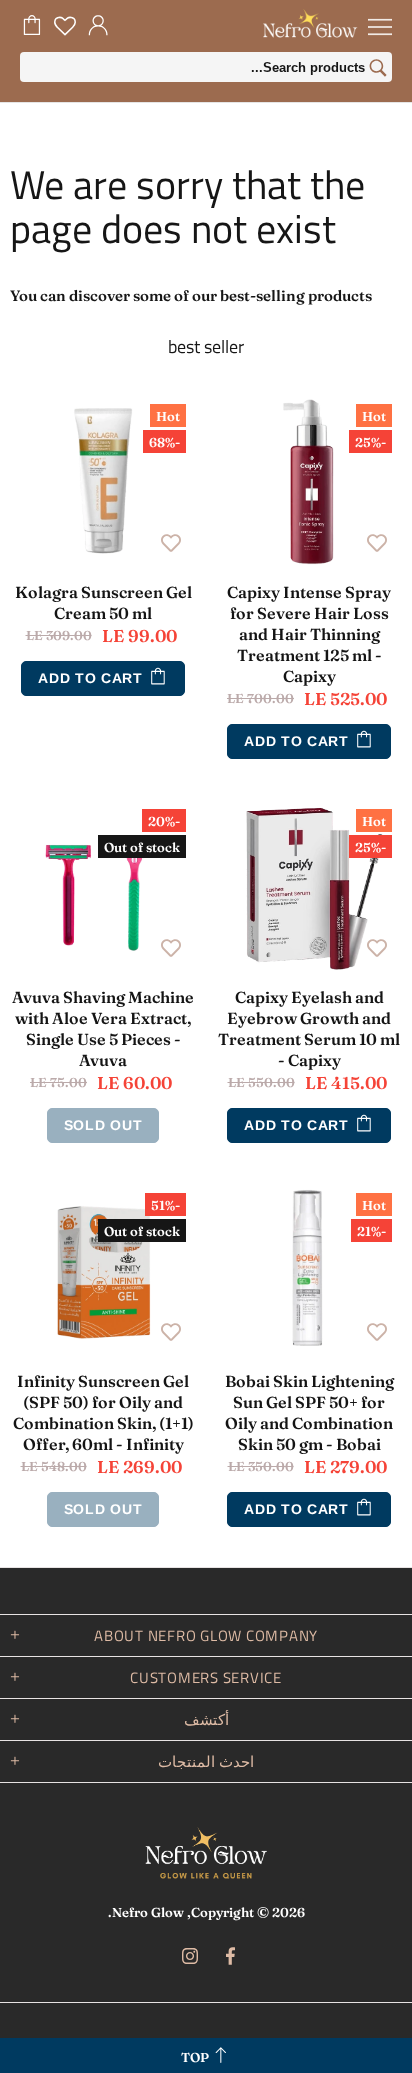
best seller (206, 347)
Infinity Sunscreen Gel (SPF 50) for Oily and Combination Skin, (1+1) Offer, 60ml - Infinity (103, 1412)
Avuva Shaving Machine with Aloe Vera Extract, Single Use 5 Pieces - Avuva (103, 1028)
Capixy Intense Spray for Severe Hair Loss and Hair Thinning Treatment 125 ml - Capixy (309, 634)
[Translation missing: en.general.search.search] (378, 70)
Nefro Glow (206, 1853)
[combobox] (206, 67)
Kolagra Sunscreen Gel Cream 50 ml (103, 602)
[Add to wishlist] (377, 542)
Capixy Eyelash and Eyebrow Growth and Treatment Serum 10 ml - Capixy (309, 1028)
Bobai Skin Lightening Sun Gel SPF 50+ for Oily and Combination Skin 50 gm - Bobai (309, 1412)
